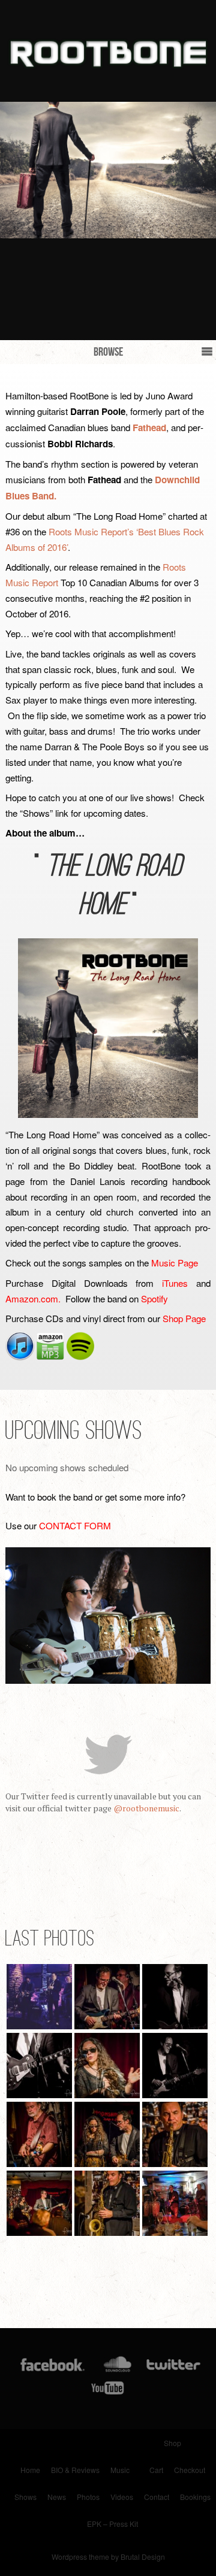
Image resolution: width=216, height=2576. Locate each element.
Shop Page (184, 1318)
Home (30, 2470)
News (57, 2497)
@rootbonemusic (146, 1808)
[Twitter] (173, 2367)
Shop (172, 2443)
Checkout (190, 2470)
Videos (122, 2497)
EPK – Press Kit (112, 2524)
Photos (88, 2497)
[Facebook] (52, 2367)
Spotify (154, 1298)
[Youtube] (108, 2390)
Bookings (195, 2497)
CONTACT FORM (75, 1525)
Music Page (175, 1263)
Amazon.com (32, 1298)
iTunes (175, 1283)
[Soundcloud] (117, 2367)
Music (120, 2470)
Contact (157, 2497)
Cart (156, 2470)
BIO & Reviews (75, 2470)
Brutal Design (143, 2557)
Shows (25, 2497)
